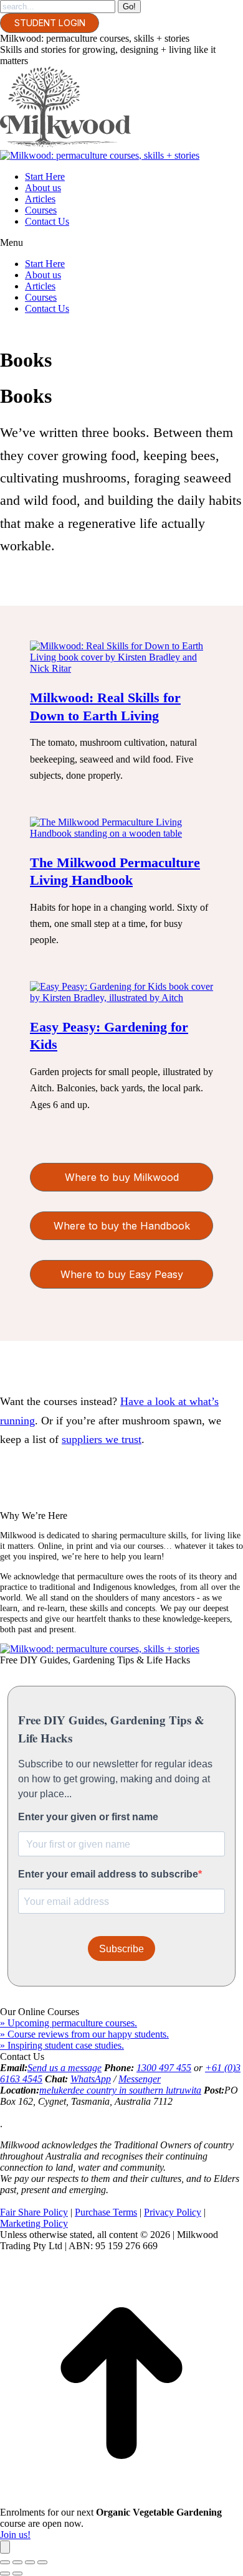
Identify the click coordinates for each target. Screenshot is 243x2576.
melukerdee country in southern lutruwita (120, 2090)
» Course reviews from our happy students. (84, 2034)
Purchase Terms (106, 2212)
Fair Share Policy (34, 2212)
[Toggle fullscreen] (30, 2562)
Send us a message (64, 2068)
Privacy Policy (173, 2212)
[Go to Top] (121, 2501)
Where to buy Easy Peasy (122, 1274)
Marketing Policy (34, 2223)
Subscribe (121, 1949)
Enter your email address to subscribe (108, 1874)
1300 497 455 (164, 2068)
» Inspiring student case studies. (62, 2045)
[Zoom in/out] (42, 2562)
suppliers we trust (102, 1439)
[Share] (17, 2562)
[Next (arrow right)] (17, 2574)
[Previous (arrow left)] (5, 2574)
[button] (121, 243)
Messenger (140, 2079)
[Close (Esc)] (5, 2562)
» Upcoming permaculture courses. (69, 2023)
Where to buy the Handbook (122, 1226)
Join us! (15, 2535)
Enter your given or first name (88, 1817)
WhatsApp (91, 2079)
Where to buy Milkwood (122, 1177)
